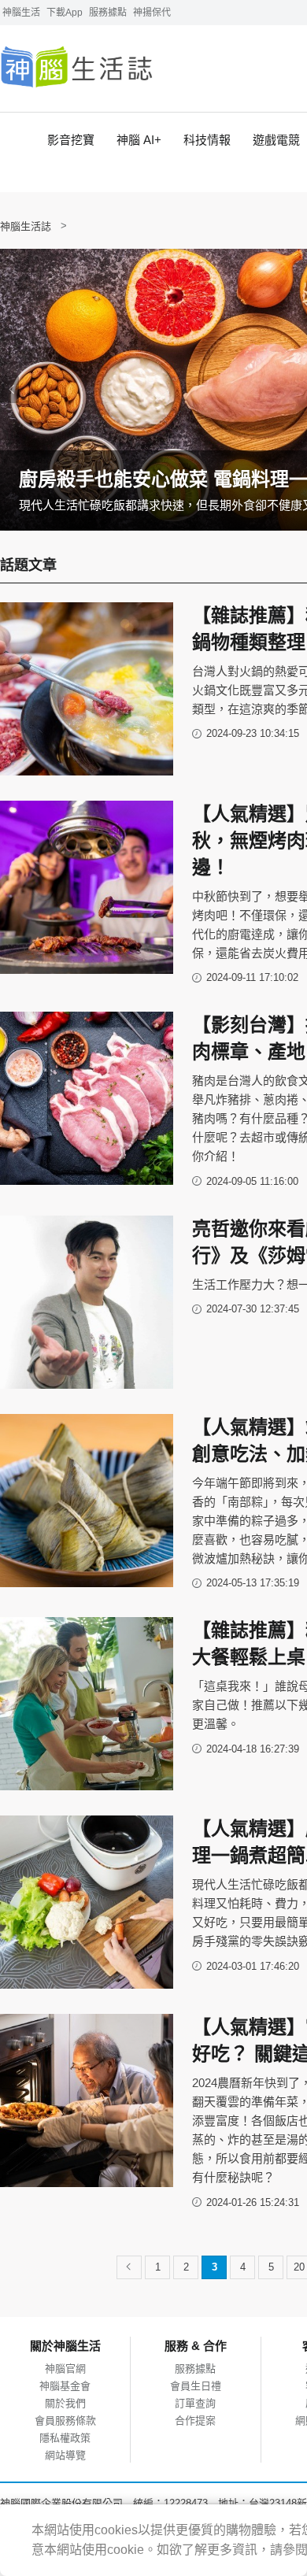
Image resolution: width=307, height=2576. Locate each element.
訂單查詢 (195, 2403)
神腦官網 (65, 2369)
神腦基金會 (65, 2386)
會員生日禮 (196, 2386)
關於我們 (65, 2403)
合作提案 (195, 2421)
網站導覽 (65, 2455)
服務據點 (108, 13)
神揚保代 (152, 13)
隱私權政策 (65, 2438)
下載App (65, 13)
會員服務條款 (65, 2421)
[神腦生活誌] (77, 68)
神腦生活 (21, 13)
